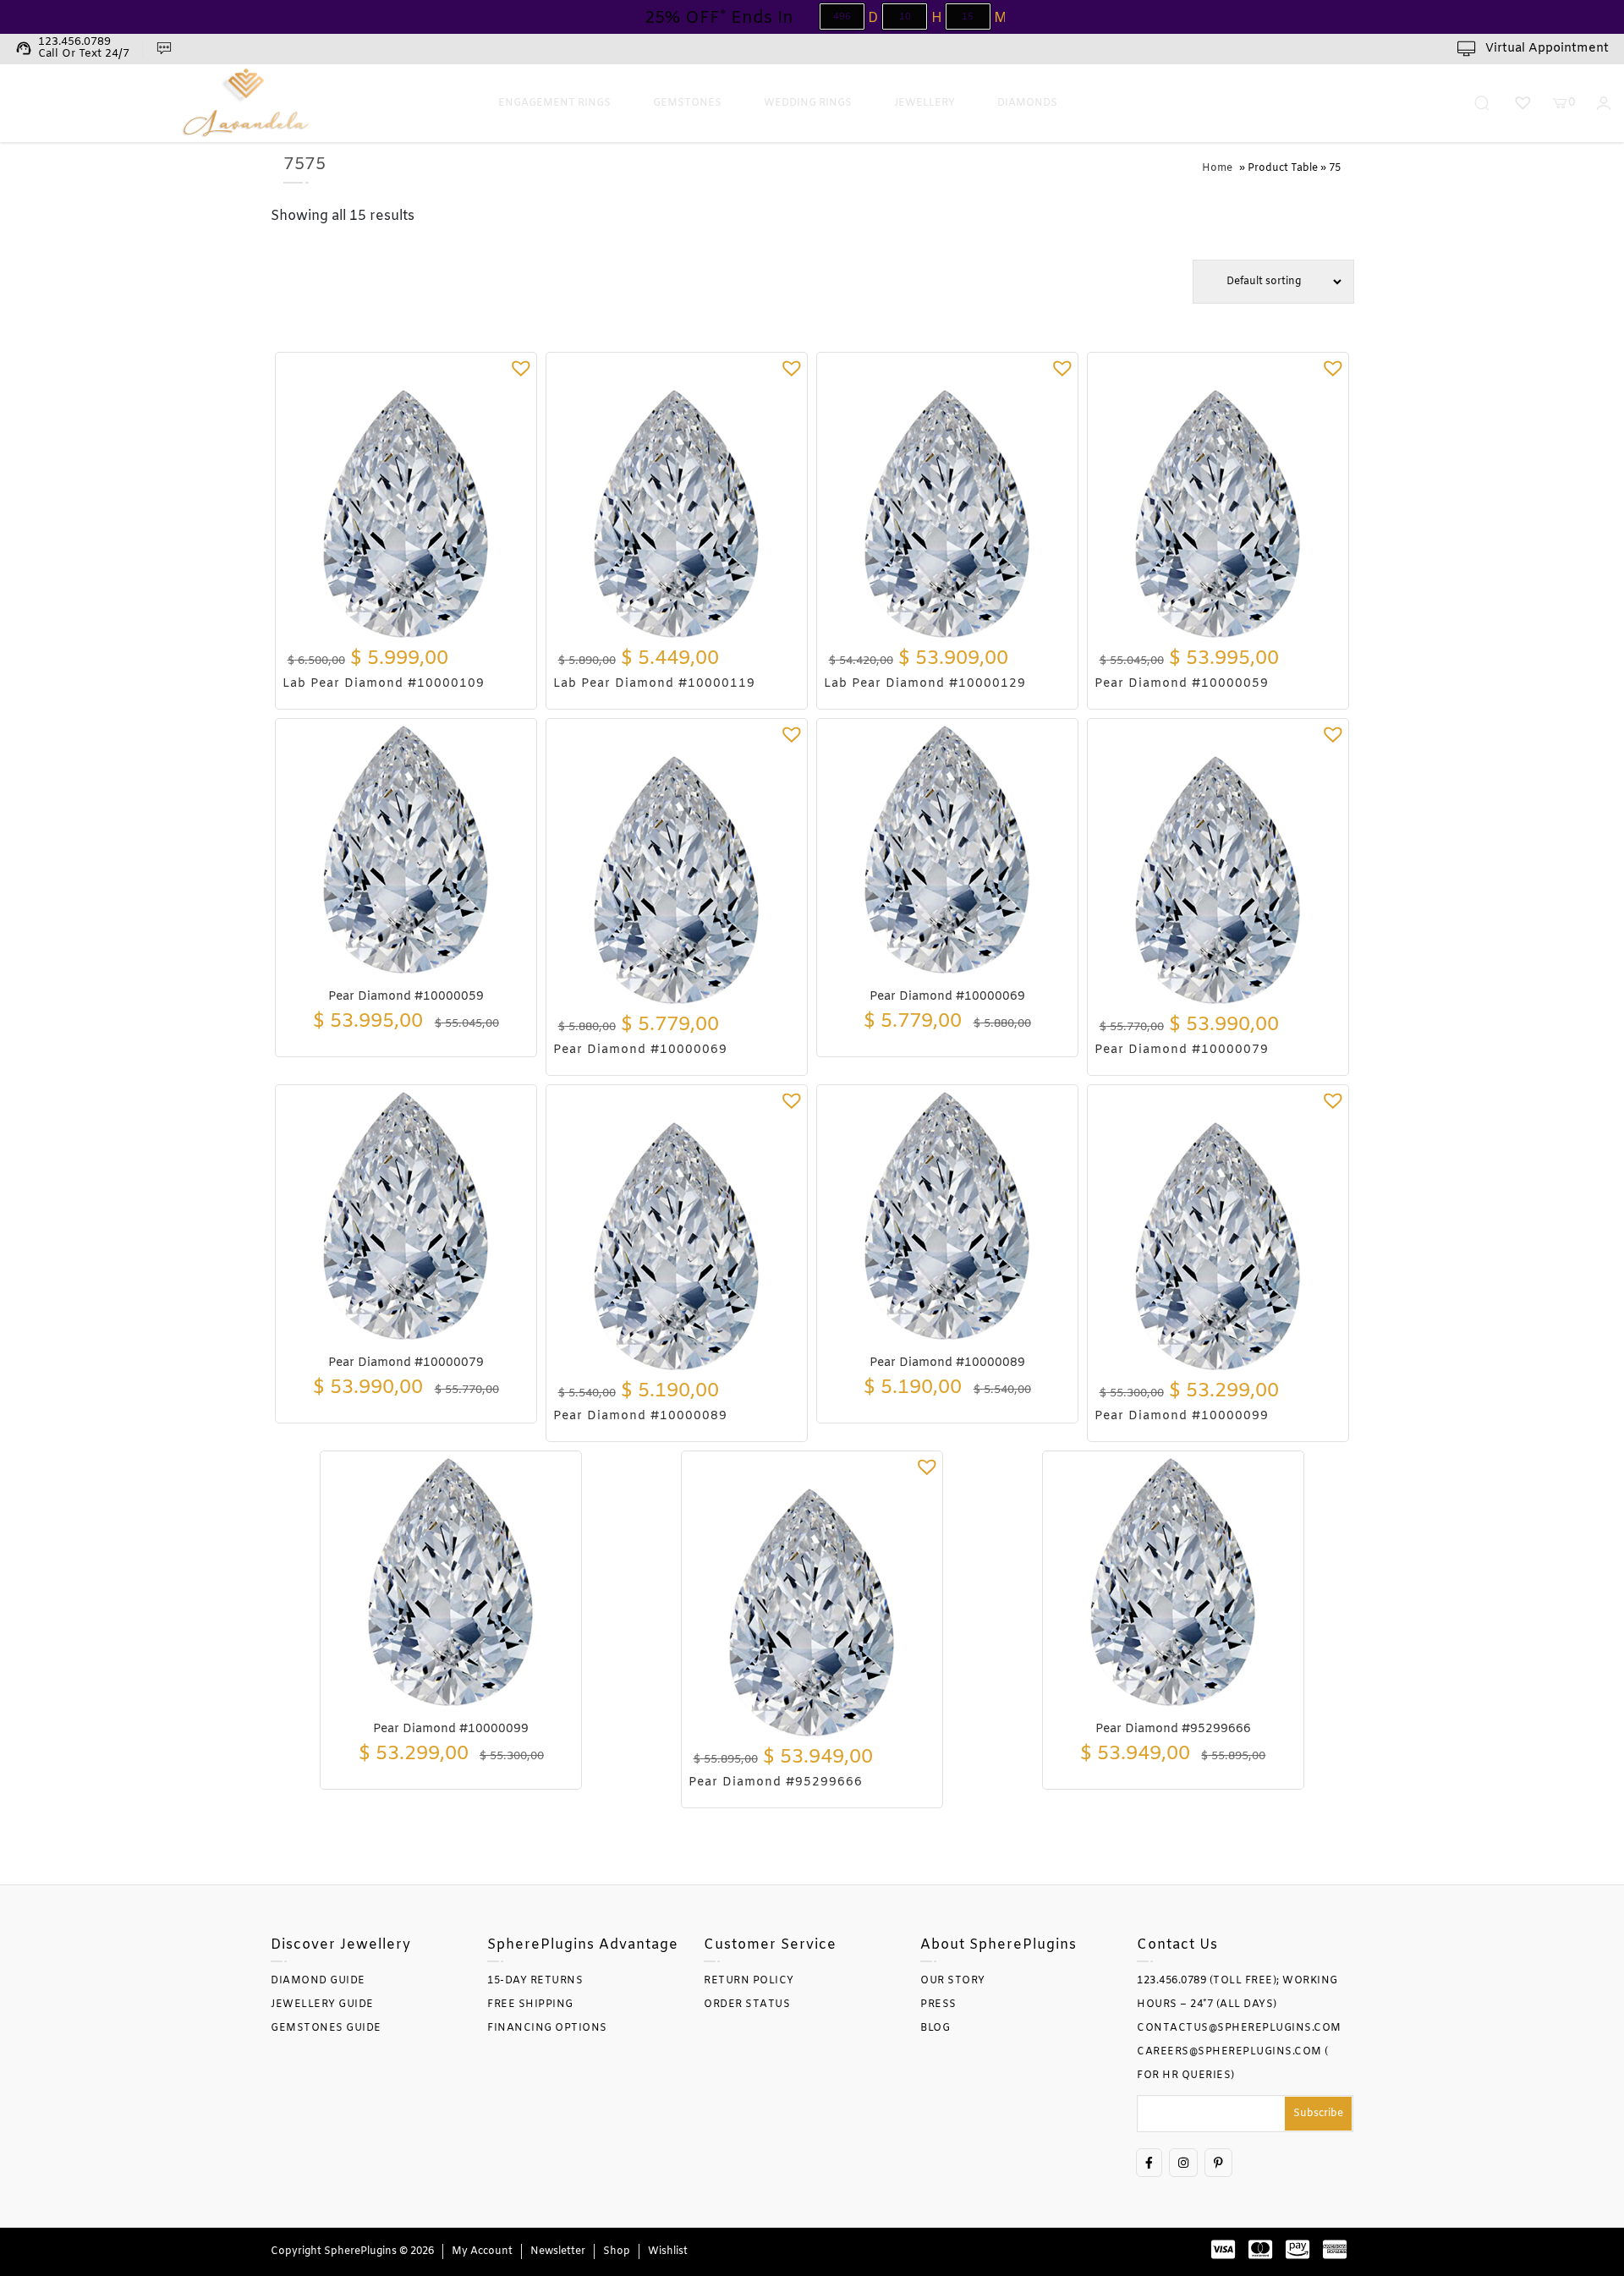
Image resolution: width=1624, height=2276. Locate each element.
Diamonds (1027, 103)
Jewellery (924, 103)
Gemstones (687, 103)
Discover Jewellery (341, 1945)
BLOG (935, 2028)
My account (482, 2251)
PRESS (938, 2005)
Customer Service (770, 1945)
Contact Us (1177, 1945)
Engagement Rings (554, 103)
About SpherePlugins (999, 1945)
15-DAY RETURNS (535, 1981)
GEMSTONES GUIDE (326, 2028)
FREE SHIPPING (530, 2005)
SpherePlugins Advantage (583, 1945)
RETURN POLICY (749, 1981)
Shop (617, 2251)
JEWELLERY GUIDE (322, 2005)
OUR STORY (953, 1981)
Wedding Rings (808, 103)
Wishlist (668, 2251)
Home (1217, 168)
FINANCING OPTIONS (547, 2028)
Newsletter (558, 2251)
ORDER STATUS (747, 2005)
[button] (521, 368)
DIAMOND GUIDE (318, 1981)
